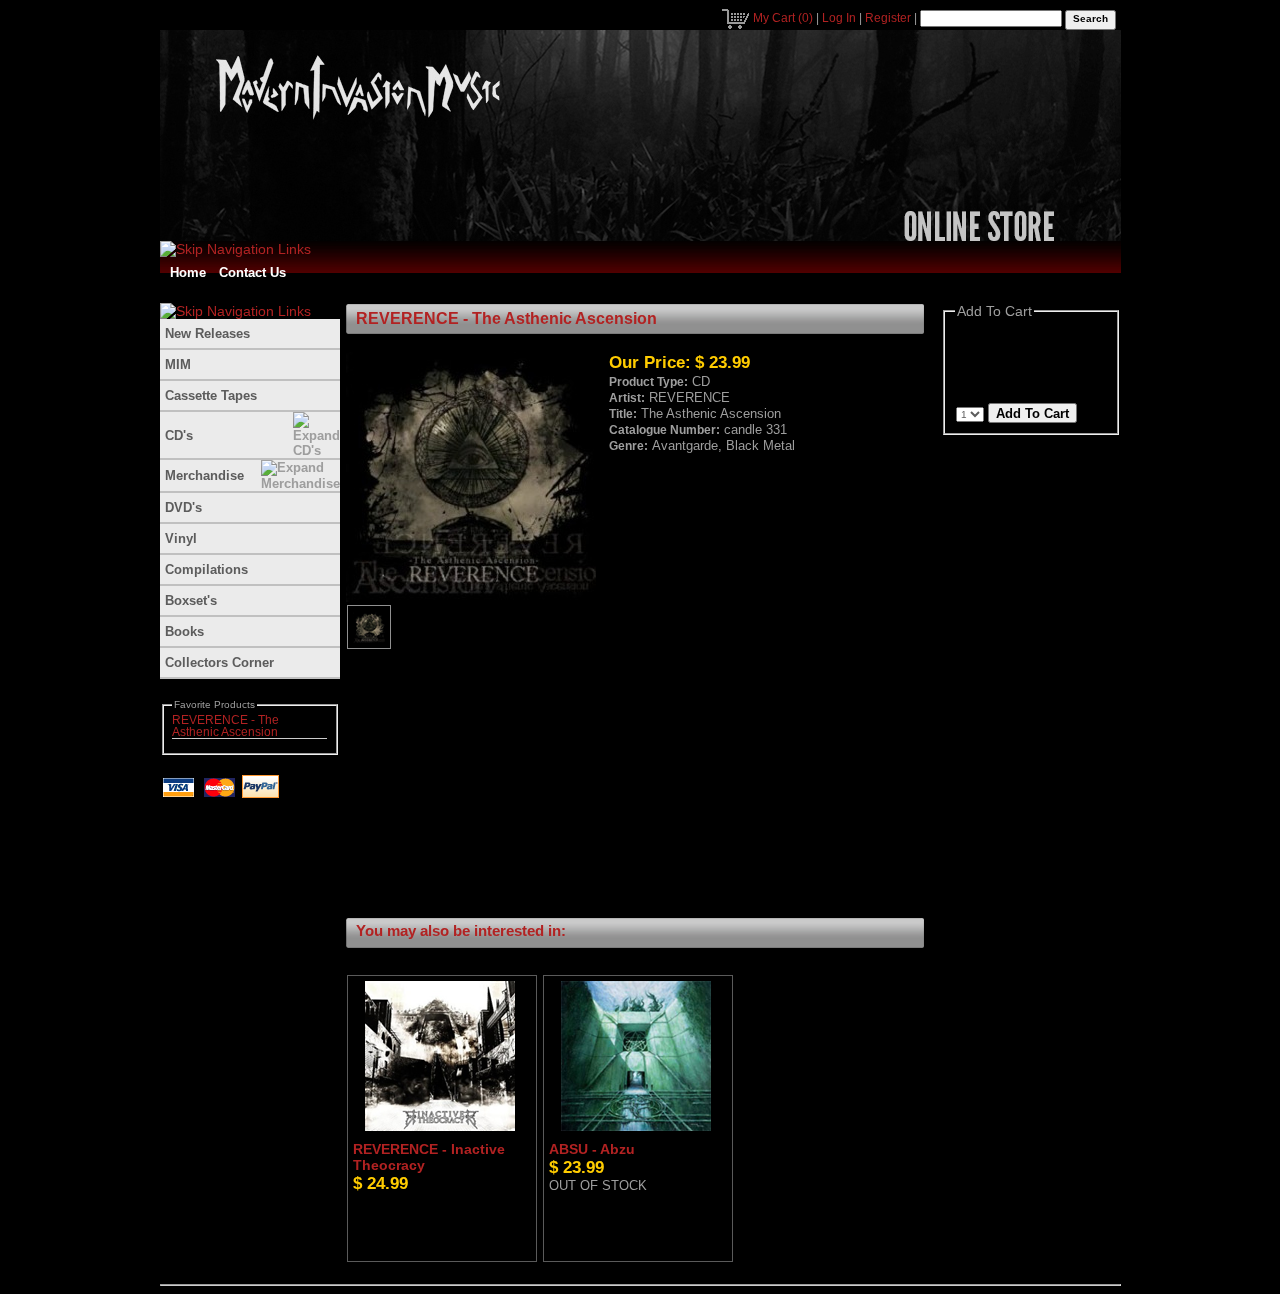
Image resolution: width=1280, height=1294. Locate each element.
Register (888, 18)
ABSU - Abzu (592, 1149)
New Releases (207, 333)
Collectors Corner (219, 662)
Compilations (206, 569)
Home (188, 272)
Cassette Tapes (211, 395)
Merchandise (204, 475)
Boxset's (191, 600)
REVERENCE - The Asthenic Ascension (225, 726)
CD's (179, 435)
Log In (839, 18)
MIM (178, 364)
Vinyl (181, 538)
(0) (783, 18)
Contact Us (252, 272)
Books (184, 631)
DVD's (183, 507)
